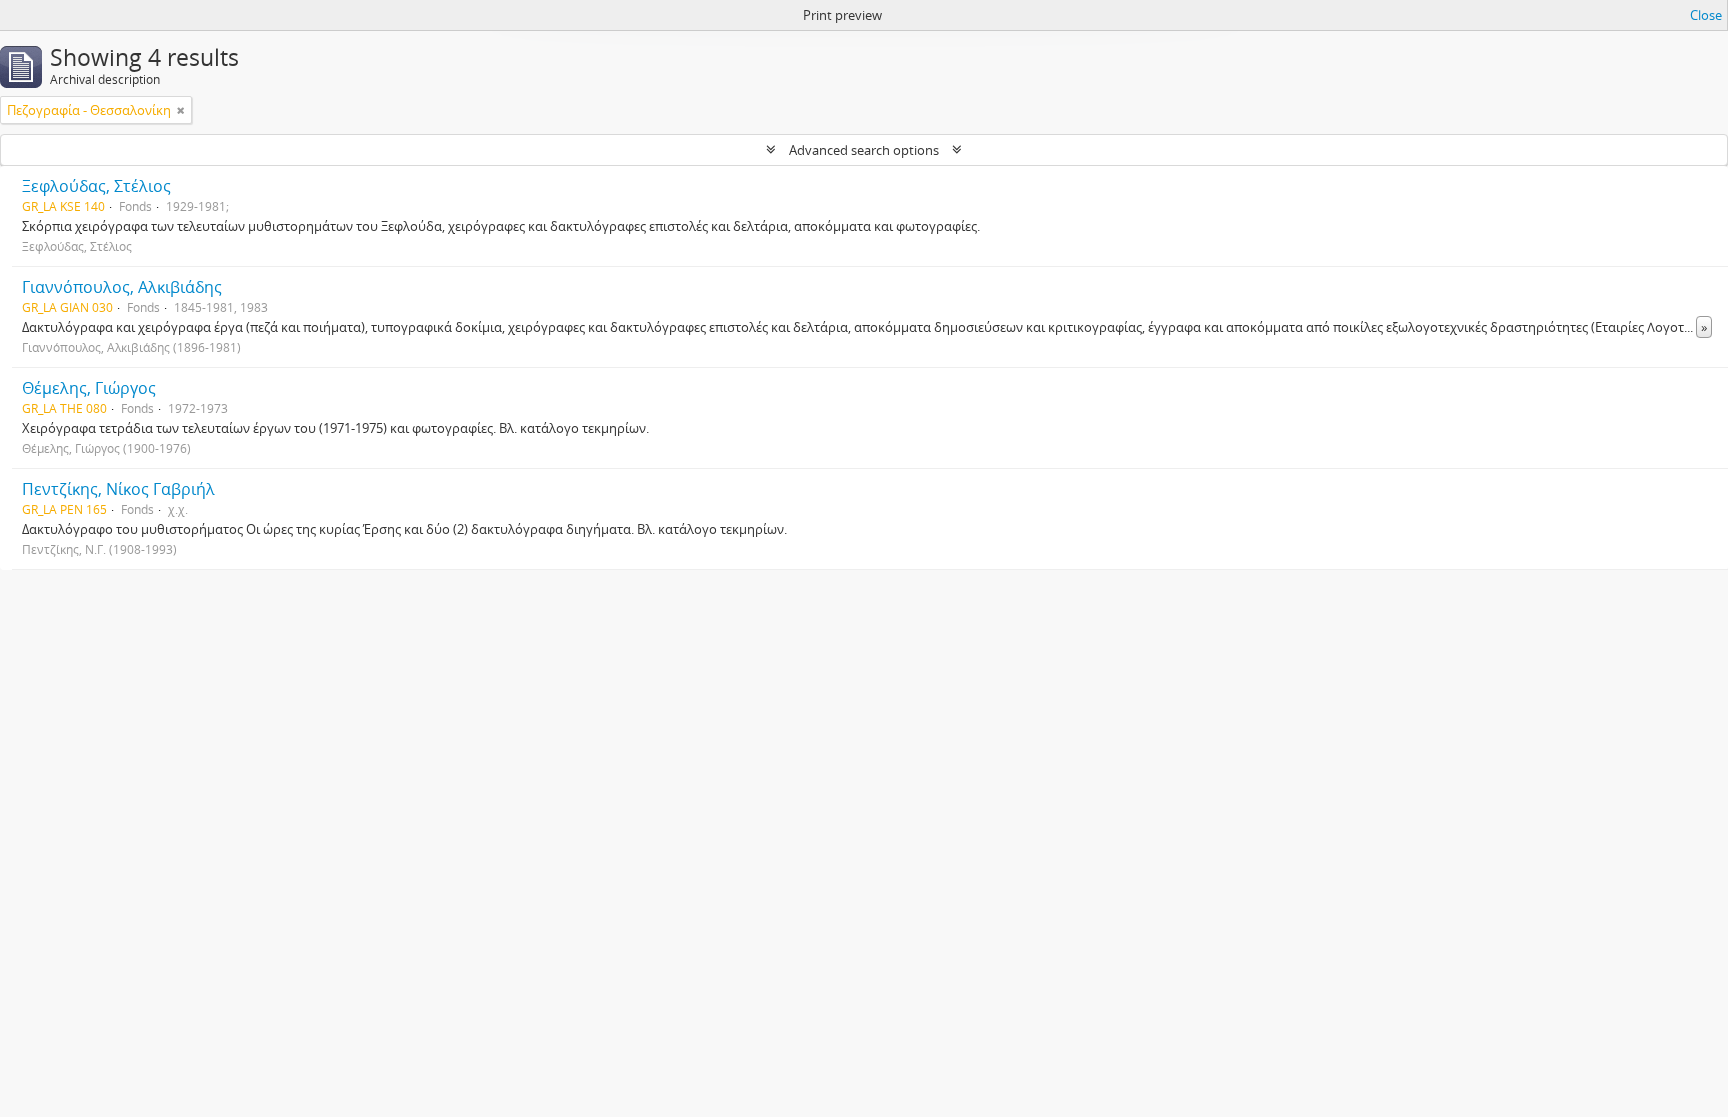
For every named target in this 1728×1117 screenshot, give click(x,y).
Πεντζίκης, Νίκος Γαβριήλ (118, 489)
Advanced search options (864, 150)
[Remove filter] (181, 110)
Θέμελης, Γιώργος (89, 388)
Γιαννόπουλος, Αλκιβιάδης (122, 287)
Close (1706, 15)
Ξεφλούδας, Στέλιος (96, 186)
